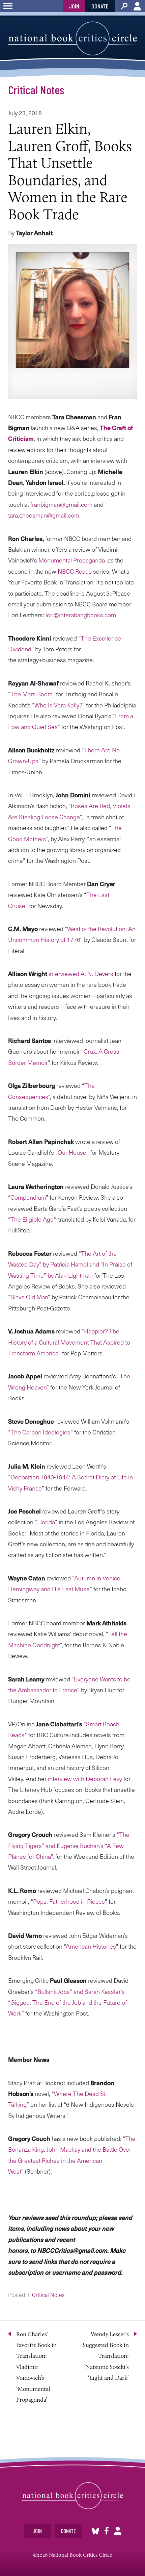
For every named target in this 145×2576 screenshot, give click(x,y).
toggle (8, 6)
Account (137, 6)
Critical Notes (36, 90)
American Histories (91, 1946)
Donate (100, 6)
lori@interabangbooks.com (81, 615)
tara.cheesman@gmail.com (44, 515)
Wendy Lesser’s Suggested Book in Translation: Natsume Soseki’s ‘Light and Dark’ (106, 2356)
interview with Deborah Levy (84, 1779)
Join (74, 6)
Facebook (107, 2531)
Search (124, 6)
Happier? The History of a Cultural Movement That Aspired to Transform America (69, 1342)
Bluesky (95, 2531)
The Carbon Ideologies (40, 1432)
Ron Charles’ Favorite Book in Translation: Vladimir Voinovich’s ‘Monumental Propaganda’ (36, 2367)
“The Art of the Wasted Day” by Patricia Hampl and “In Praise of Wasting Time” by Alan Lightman (70, 1264)
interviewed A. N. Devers (81, 973)
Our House (72, 1152)
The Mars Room (31, 694)
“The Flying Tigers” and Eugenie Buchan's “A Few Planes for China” (69, 1845)
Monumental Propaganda (71, 560)
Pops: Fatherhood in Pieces (69, 1901)
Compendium (28, 1197)
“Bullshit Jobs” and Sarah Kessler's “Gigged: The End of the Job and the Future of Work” (67, 2002)
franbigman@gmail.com (61, 504)
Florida (46, 1522)
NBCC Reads (75, 571)
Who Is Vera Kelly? (58, 705)
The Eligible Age (32, 1219)
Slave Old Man (29, 1297)
